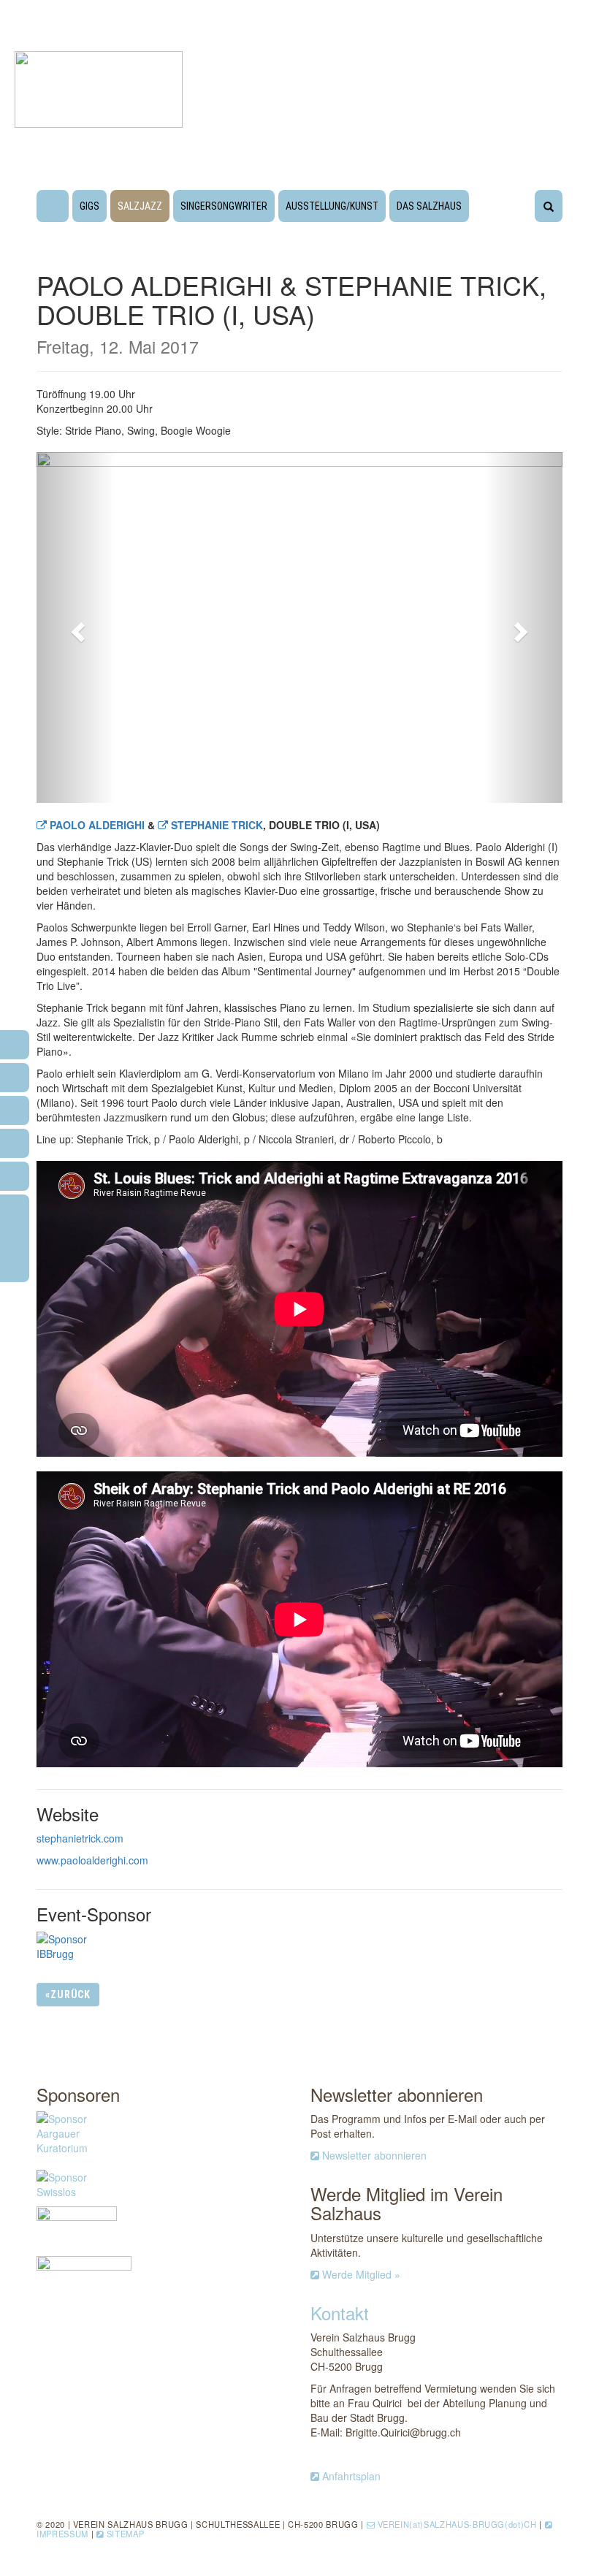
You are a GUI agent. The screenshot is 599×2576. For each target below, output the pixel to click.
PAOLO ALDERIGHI (99, 825)
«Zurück (68, 1994)
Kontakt (340, 2313)
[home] (53, 208)
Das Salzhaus (429, 206)
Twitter (525, 1994)
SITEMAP (126, 2534)
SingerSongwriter (224, 206)
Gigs (89, 206)
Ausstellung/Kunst (332, 206)
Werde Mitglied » (361, 2274)
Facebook (459, 1996)
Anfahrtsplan (351, 2476)
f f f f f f (15, 1234)
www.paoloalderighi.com (92, 1860)
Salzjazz (140, 206)
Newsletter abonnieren (374, 2155)
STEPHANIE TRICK (217, 825)
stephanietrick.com (80, 1838)
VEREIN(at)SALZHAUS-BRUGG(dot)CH (457, 2524)
